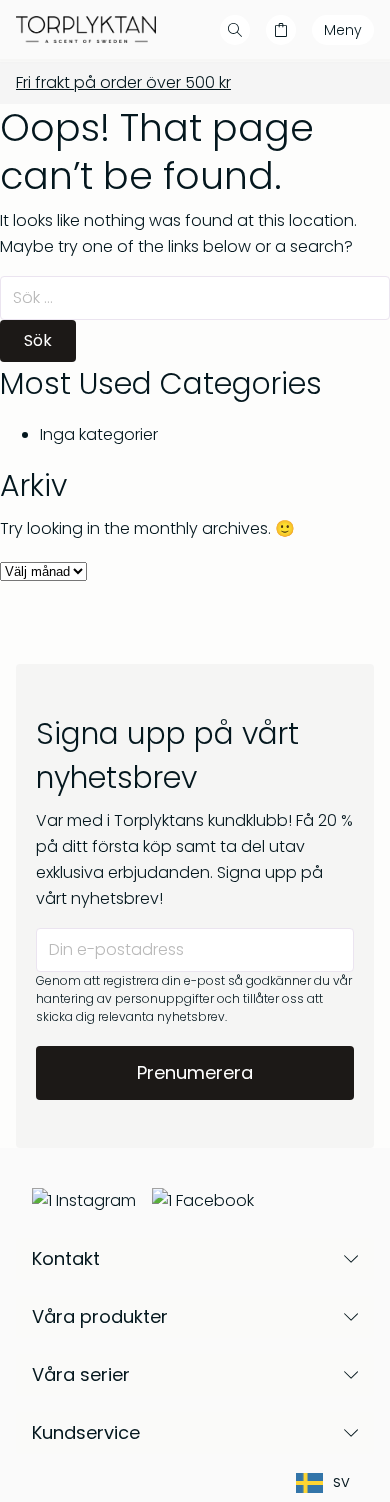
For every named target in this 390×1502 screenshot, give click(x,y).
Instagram (96, 1200)
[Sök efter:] (195, 297)
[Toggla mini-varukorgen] (281, 30)
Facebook (215, 1200)
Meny (343, 30)
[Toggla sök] (235, 30)
